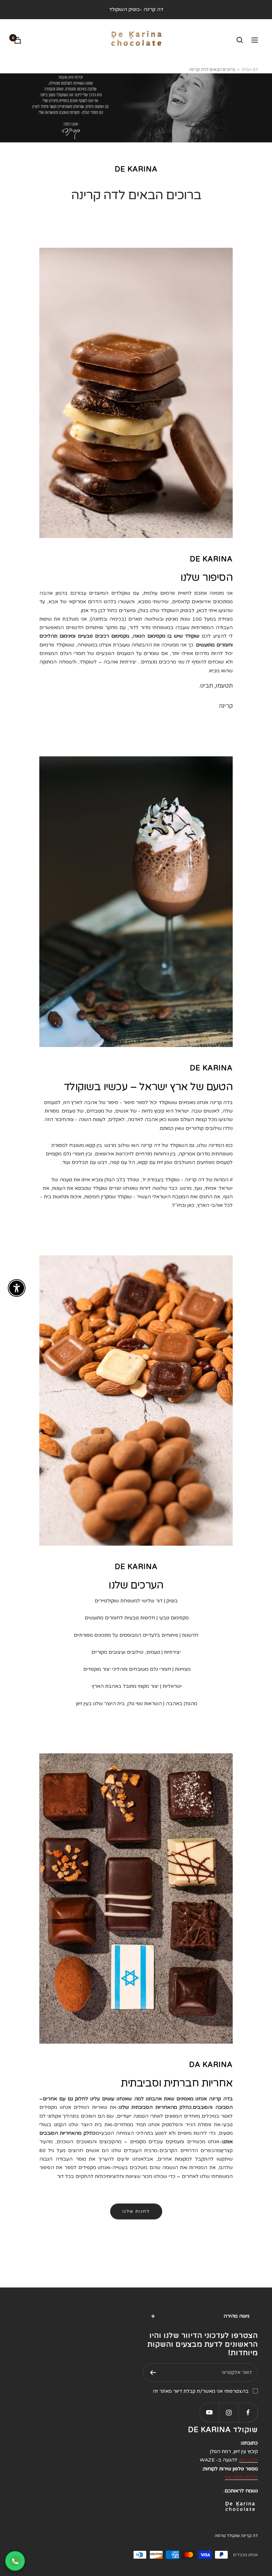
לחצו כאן (248, 2460)
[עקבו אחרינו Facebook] (248, 2412)
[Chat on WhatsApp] (15, 2561)
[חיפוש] (240, 40)
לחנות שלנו (136, 2211)
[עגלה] (18, 40)
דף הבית (250, 69)
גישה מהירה (236, 2316)
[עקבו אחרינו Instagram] (229, 2412)
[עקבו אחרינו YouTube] (209, 2412)
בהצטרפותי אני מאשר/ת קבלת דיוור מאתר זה (201, 2391)
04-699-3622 (241, 2477)
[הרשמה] (153, 2373)
